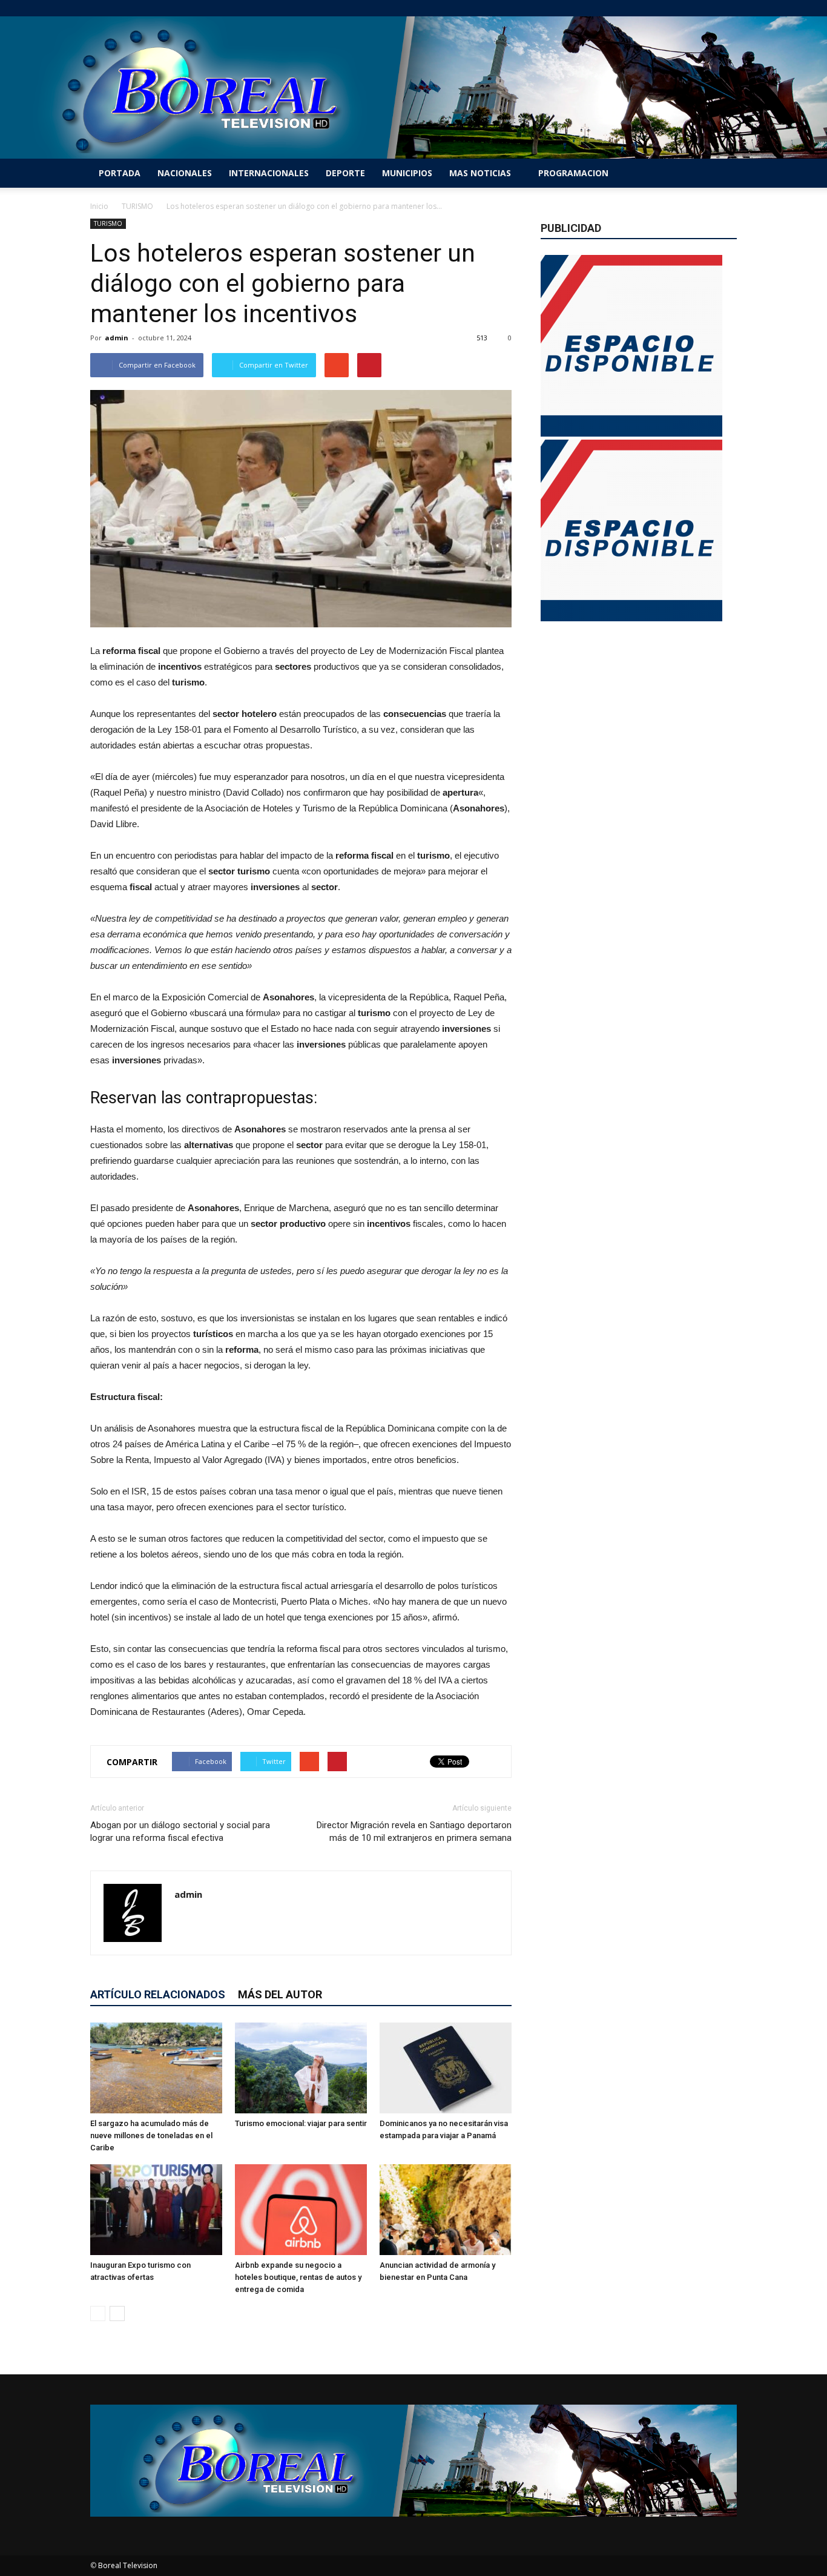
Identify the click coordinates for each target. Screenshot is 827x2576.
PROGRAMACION (573, 173)
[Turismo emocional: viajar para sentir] (301, 2068)
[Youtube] (728, 8)
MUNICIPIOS (407, 173)
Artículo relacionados (158, 1994)
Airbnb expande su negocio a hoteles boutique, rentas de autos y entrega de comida (298, 2277)
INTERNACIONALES (269, 173)
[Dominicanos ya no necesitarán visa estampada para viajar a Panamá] (446, 2068)
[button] (722, 173)
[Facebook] (668, 8)
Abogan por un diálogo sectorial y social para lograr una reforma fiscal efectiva (180, 1831)
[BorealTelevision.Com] (413, 88)
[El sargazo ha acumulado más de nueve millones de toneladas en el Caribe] (156, 2068)
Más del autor (280, 1994)
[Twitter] (708, 8)
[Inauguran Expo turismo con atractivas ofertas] (156, 2210)
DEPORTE (345, 173)
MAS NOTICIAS (480, 173)
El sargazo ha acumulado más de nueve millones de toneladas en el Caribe (151, 2135)
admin (117, 338)
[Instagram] (688, 8)
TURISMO (108, 223)
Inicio (99, 206)
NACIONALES (185, 173)
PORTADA (120, 173)
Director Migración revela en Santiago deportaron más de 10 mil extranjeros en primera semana (414, 1831)
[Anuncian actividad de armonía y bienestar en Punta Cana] (446, 2210)
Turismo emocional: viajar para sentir (301, 2123)
